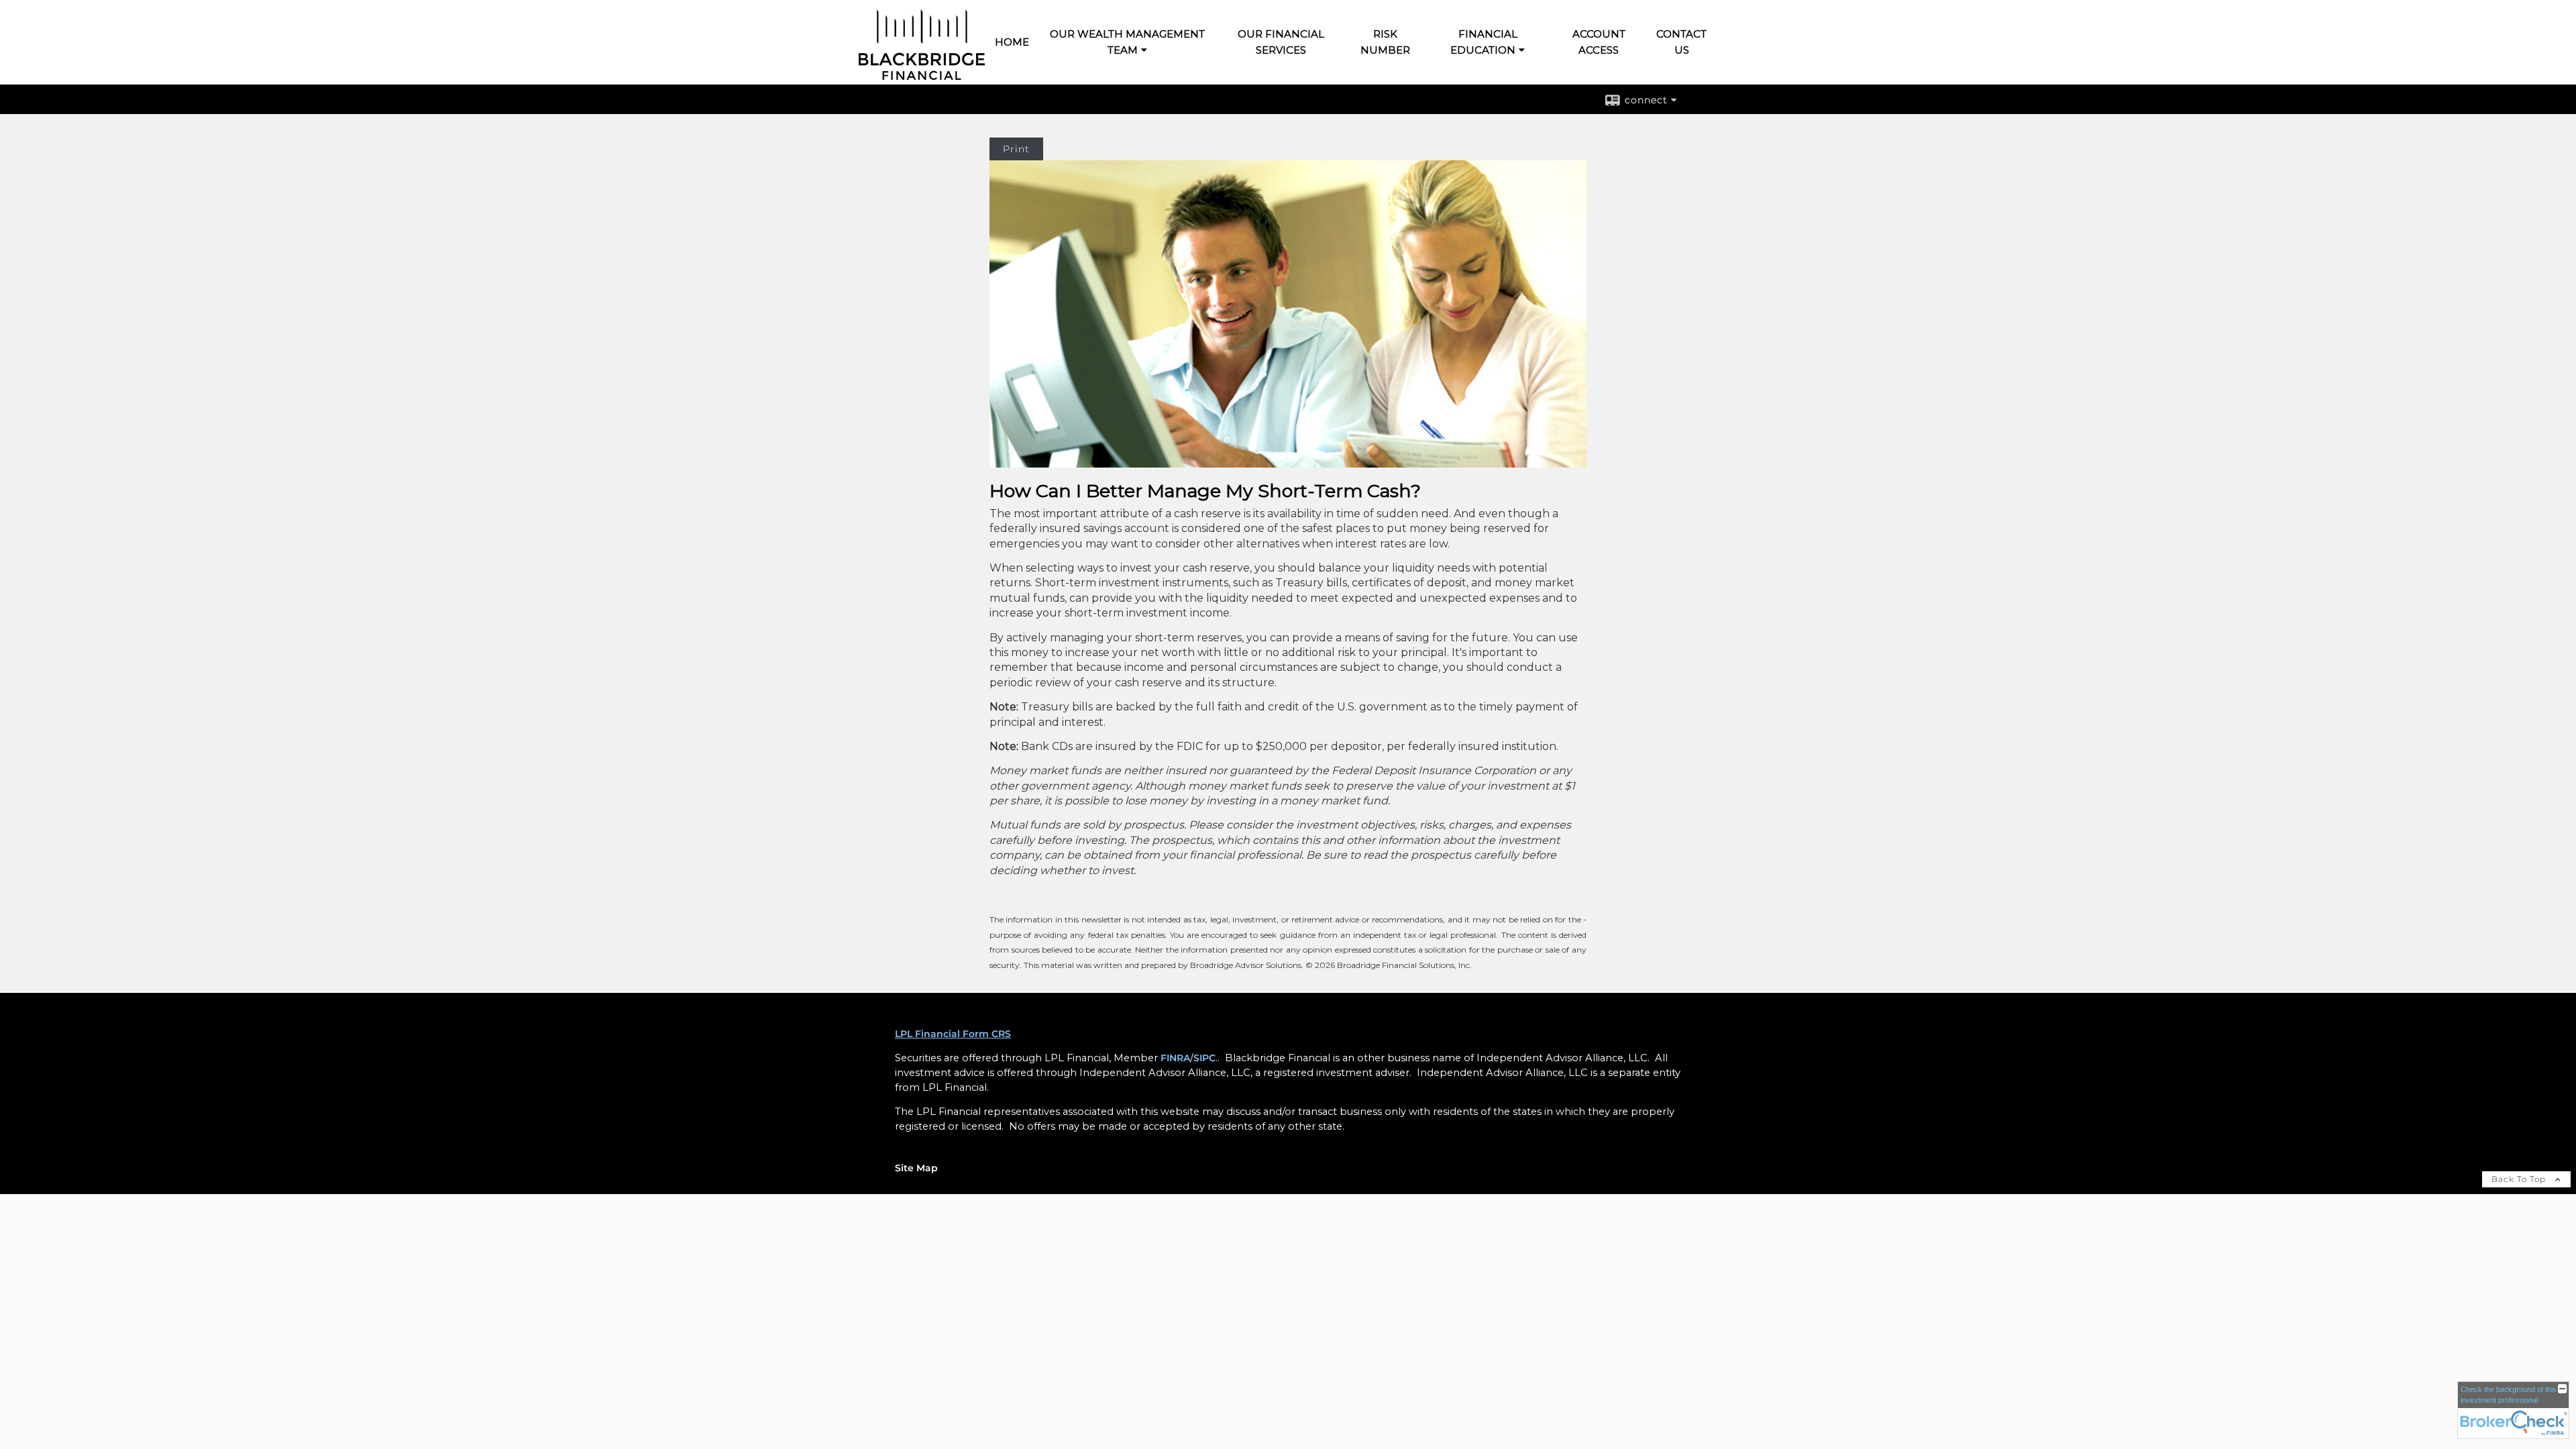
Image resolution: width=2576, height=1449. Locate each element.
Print (1016, 149)
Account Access (1599, 42)
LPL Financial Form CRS (953, 1034)
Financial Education (1484, 42)
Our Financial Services (1281, 42)
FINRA (1175, 1058)
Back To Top (2520, 1179)
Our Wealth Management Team (1127, 42)
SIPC (1204, 1058)
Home (1012, 42)
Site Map (916, 1168)
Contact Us (1681, 42)
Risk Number (1385, 42)
